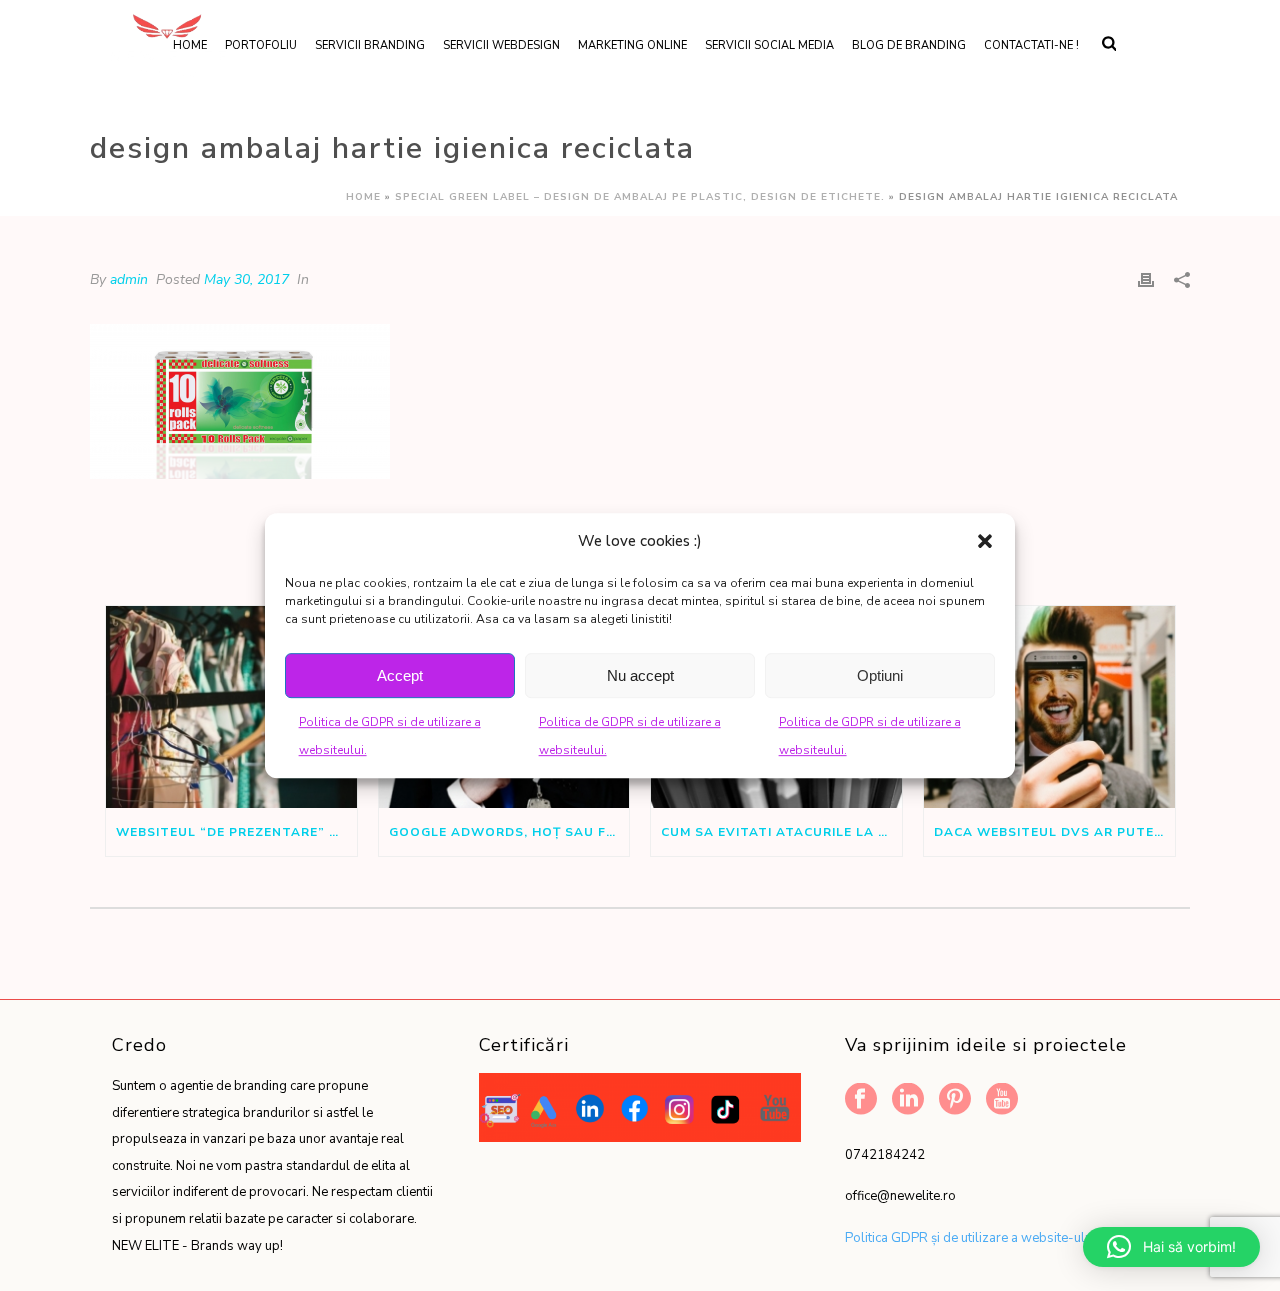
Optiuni (880, 675)
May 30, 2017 (246, 279)
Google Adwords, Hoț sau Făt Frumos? (509, 832)
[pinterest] (955, 1100)
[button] (985, 541)
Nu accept (640, 675)
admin (129, 279)
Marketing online (632, 45)
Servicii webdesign (501, 45)
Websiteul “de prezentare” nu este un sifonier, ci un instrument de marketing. (236, 832)
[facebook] (861, 1100)
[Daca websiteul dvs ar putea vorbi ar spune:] (1049, 706)
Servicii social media (769, 45)
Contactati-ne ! (1031, 45)
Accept (400, 675)
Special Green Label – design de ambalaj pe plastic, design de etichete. (640, 197)
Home (363, 197)
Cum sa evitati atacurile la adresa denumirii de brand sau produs (781, 832)
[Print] (1146, 279)
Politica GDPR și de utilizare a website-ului (970, 1238)
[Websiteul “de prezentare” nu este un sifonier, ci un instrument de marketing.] (231, 706)
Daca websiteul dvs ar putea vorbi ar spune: (1054, 832)
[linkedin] (908, 1100)
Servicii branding (370, 45)
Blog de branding (909, 45)
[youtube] (1002, 1100)
